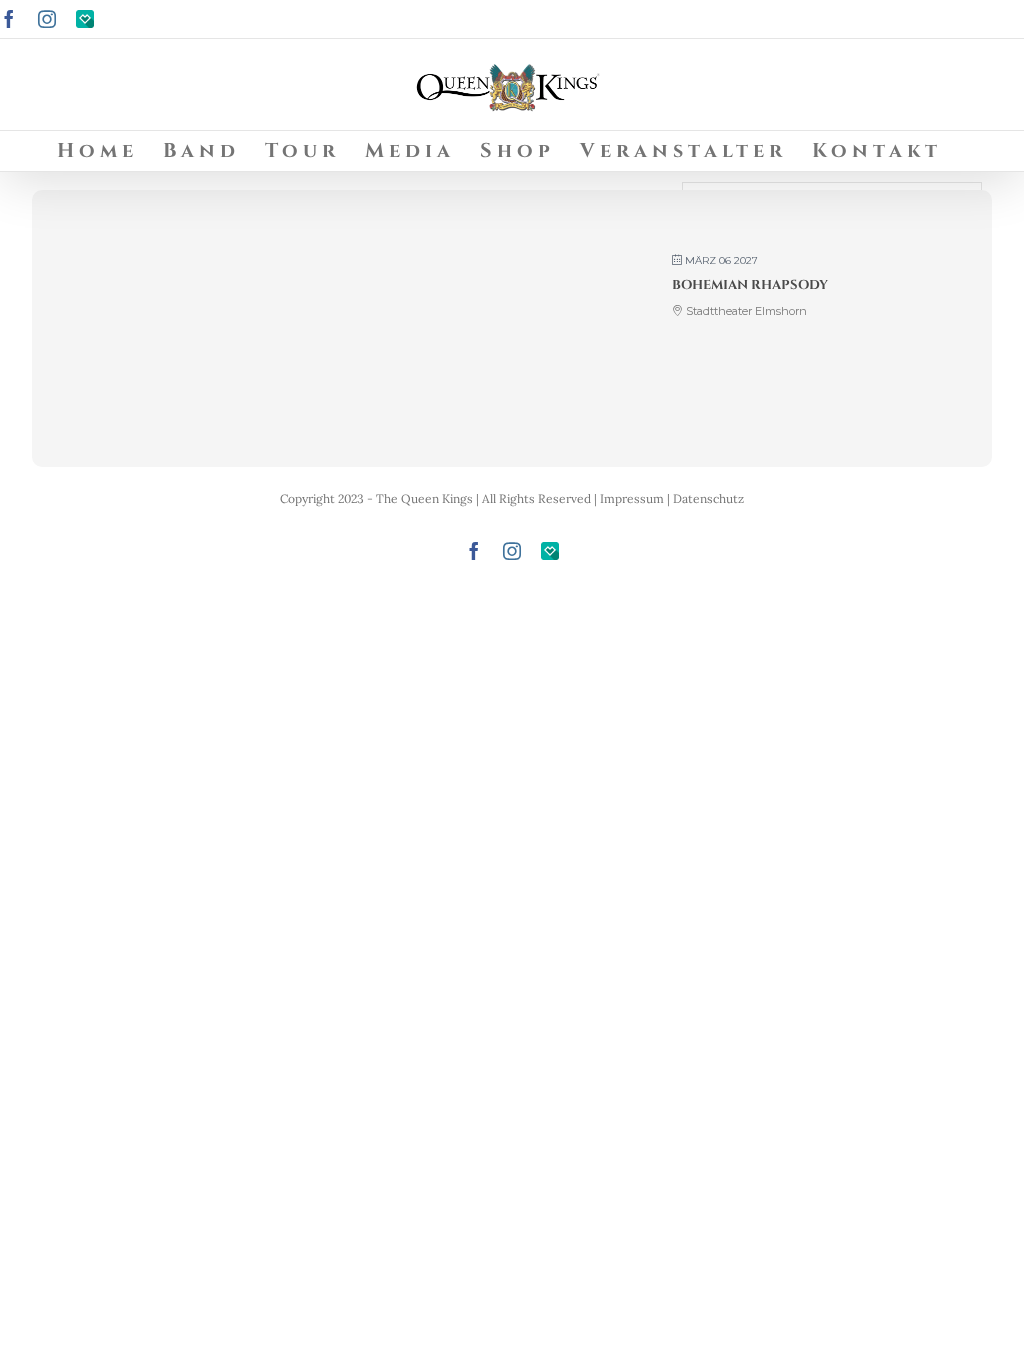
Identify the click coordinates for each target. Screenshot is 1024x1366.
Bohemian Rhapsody (750, 285)
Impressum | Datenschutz (672, 498)
